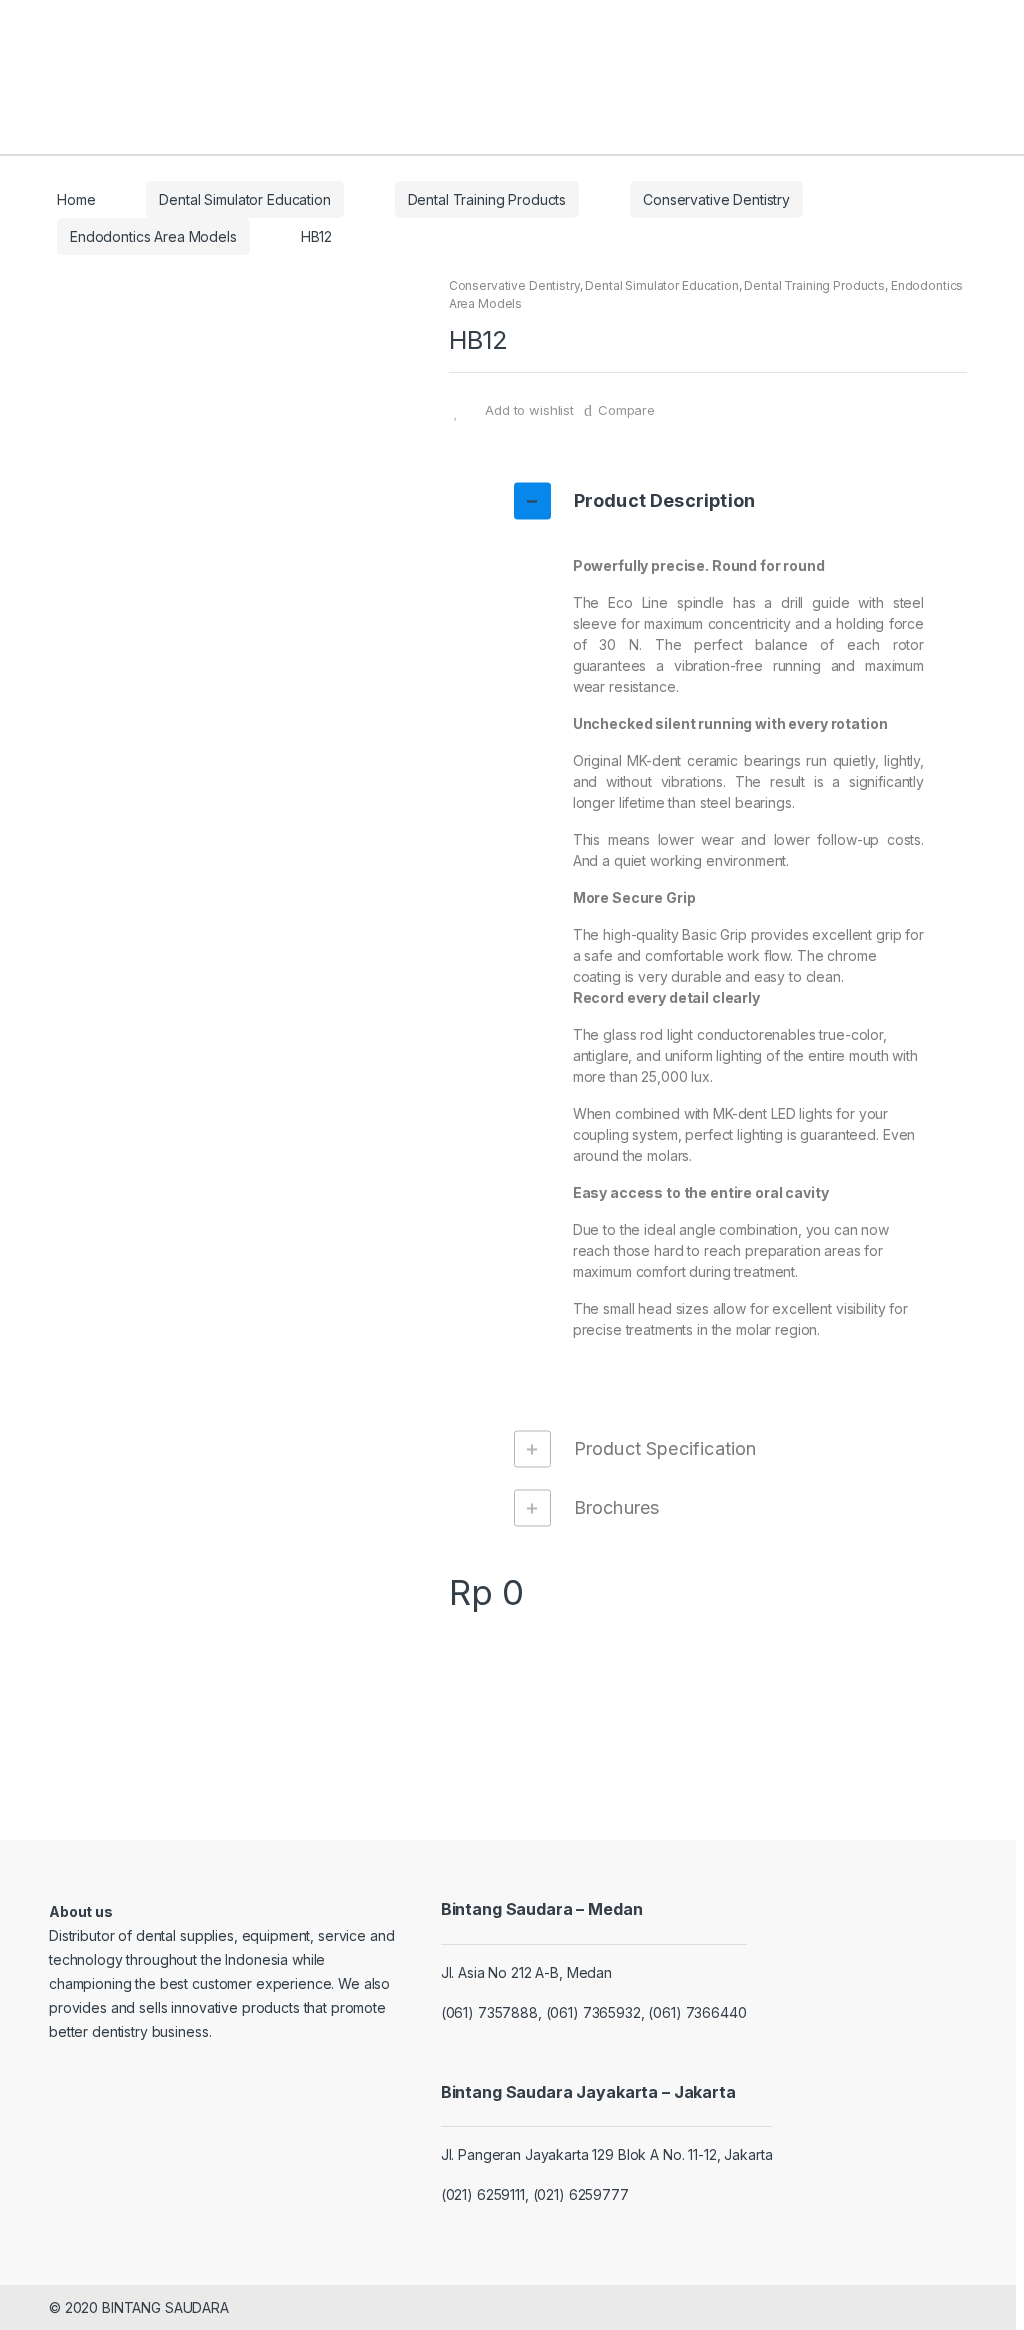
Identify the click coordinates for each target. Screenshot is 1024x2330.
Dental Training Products (487, 199)
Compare (626, 410)
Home (76, 199)
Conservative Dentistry (716, 199)
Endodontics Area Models (153, 236)
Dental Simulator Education (244, 199)
